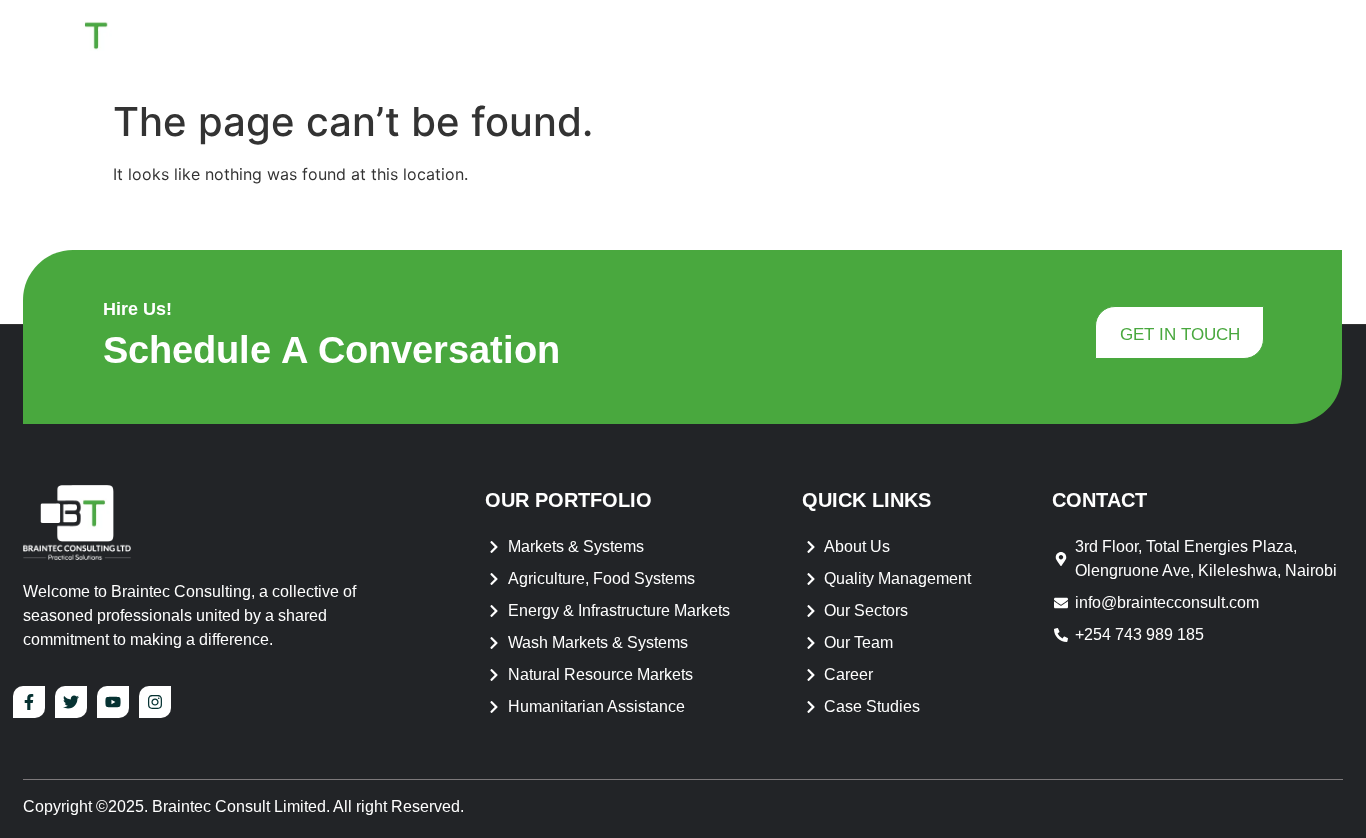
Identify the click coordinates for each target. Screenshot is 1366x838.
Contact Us (1275, 44)
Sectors (1128, 44)
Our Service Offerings (954, 44)
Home (656, 44)
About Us (752, 44)
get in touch (1180, 334)
